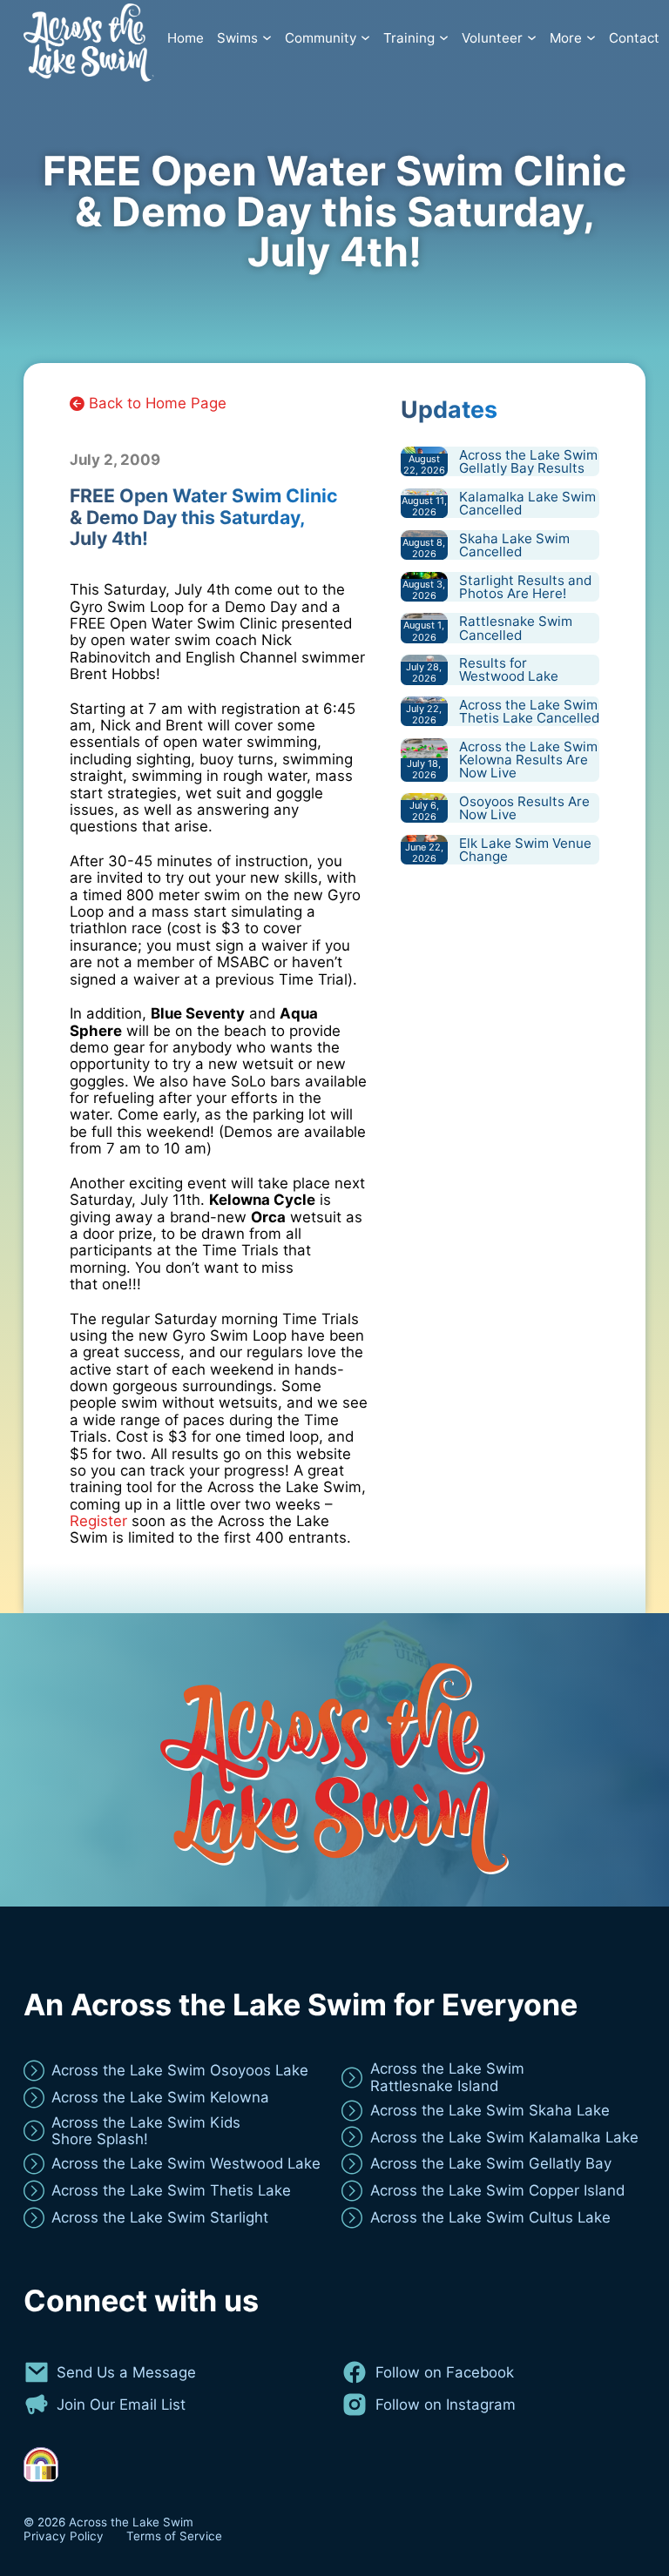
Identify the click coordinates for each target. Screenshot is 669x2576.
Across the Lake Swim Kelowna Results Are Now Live (528, 760)
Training (409, 38)
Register (98, 1521)
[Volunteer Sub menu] (532, 38)
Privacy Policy (64, 2536)
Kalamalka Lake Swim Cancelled (527, 503)
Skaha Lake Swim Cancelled (514, 545)
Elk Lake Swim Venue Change (525, 850)
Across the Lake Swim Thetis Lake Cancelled (529, 711)
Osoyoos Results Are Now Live (524, 808)
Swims (237, 38)
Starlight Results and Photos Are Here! (525, 587)
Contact (634, 38)
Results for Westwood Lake (509, 669)
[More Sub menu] (591, 38)
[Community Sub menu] (365, 38)
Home (186, 38)
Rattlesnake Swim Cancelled (516, 628)
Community (321, 38)
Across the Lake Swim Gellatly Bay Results (528, 461)
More (566, 38)
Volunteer (492, 38)
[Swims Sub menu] (267, 38)
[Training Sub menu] (444, 38)
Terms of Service (174, 2536)
